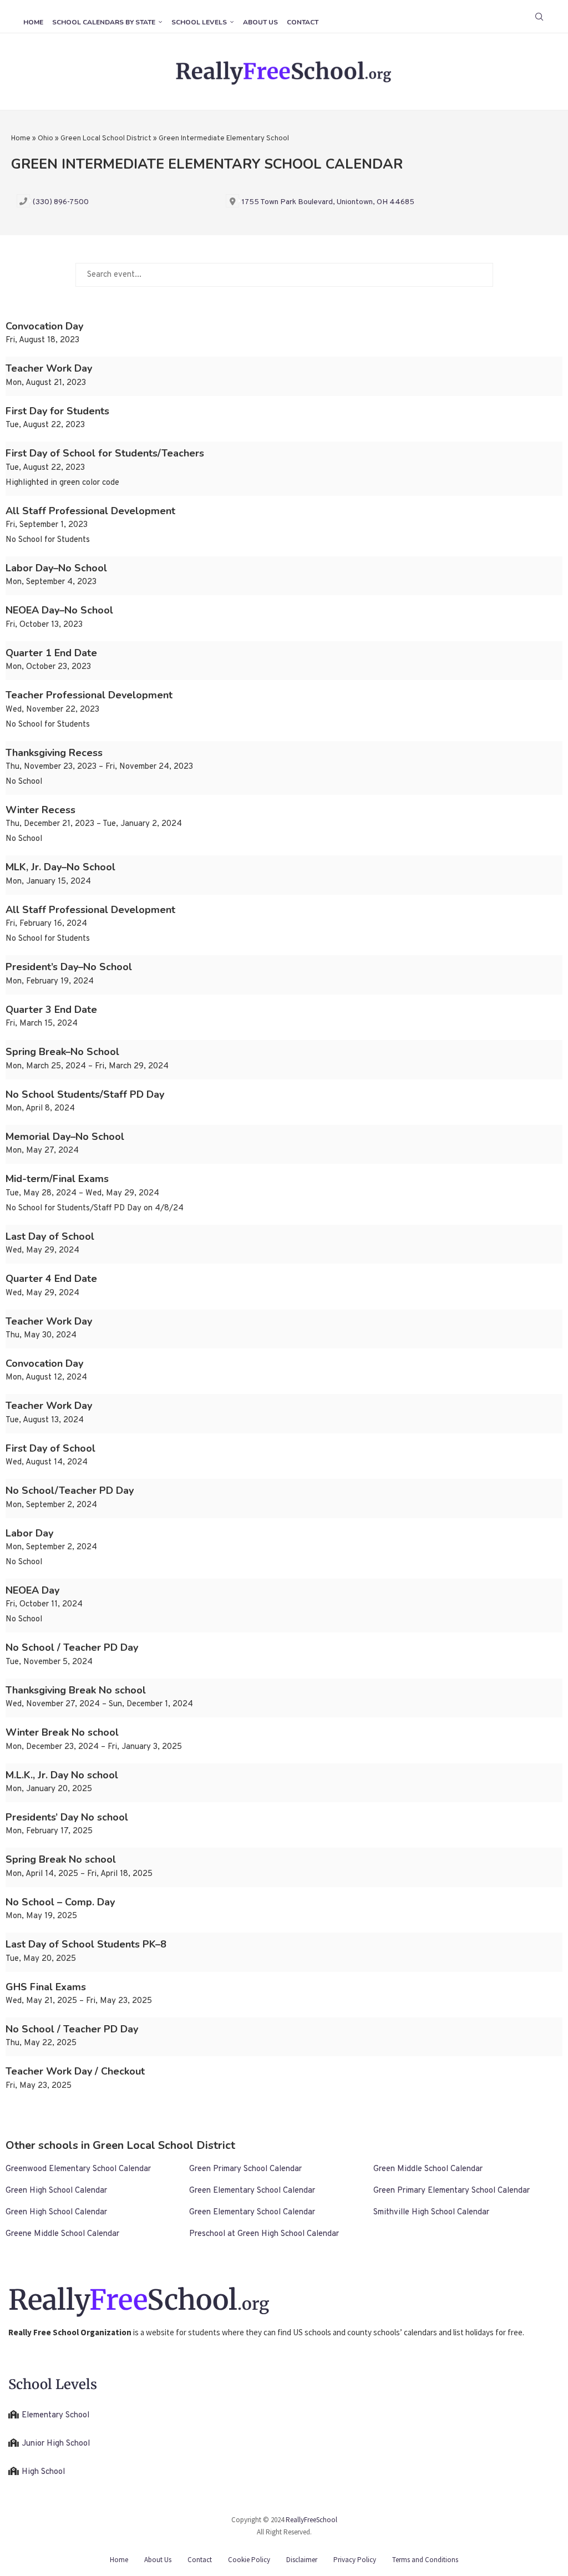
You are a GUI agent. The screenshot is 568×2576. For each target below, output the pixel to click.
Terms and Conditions (425, 2560)
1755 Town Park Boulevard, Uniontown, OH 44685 (328, 202)
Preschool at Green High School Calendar (264, 2234)
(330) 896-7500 (61, 202)
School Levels (199, 22)
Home (33, 22)
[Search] (539, 17)
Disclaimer (302, 2560)
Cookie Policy (249, 2560)
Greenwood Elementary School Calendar (78, 2169)
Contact (303, 22)
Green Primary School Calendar (245, 2169)
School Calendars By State (104, 22)
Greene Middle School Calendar (62, 2234)
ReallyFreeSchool (311, 2520)
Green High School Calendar (56, 2191)
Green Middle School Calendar (428, 2169)
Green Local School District (106, 139)
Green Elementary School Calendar (252, 2191)
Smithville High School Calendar (431, 2212)
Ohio (45, 139)
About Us (260, 22)
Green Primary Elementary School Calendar (452, 2191)
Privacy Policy (355, 2560)
